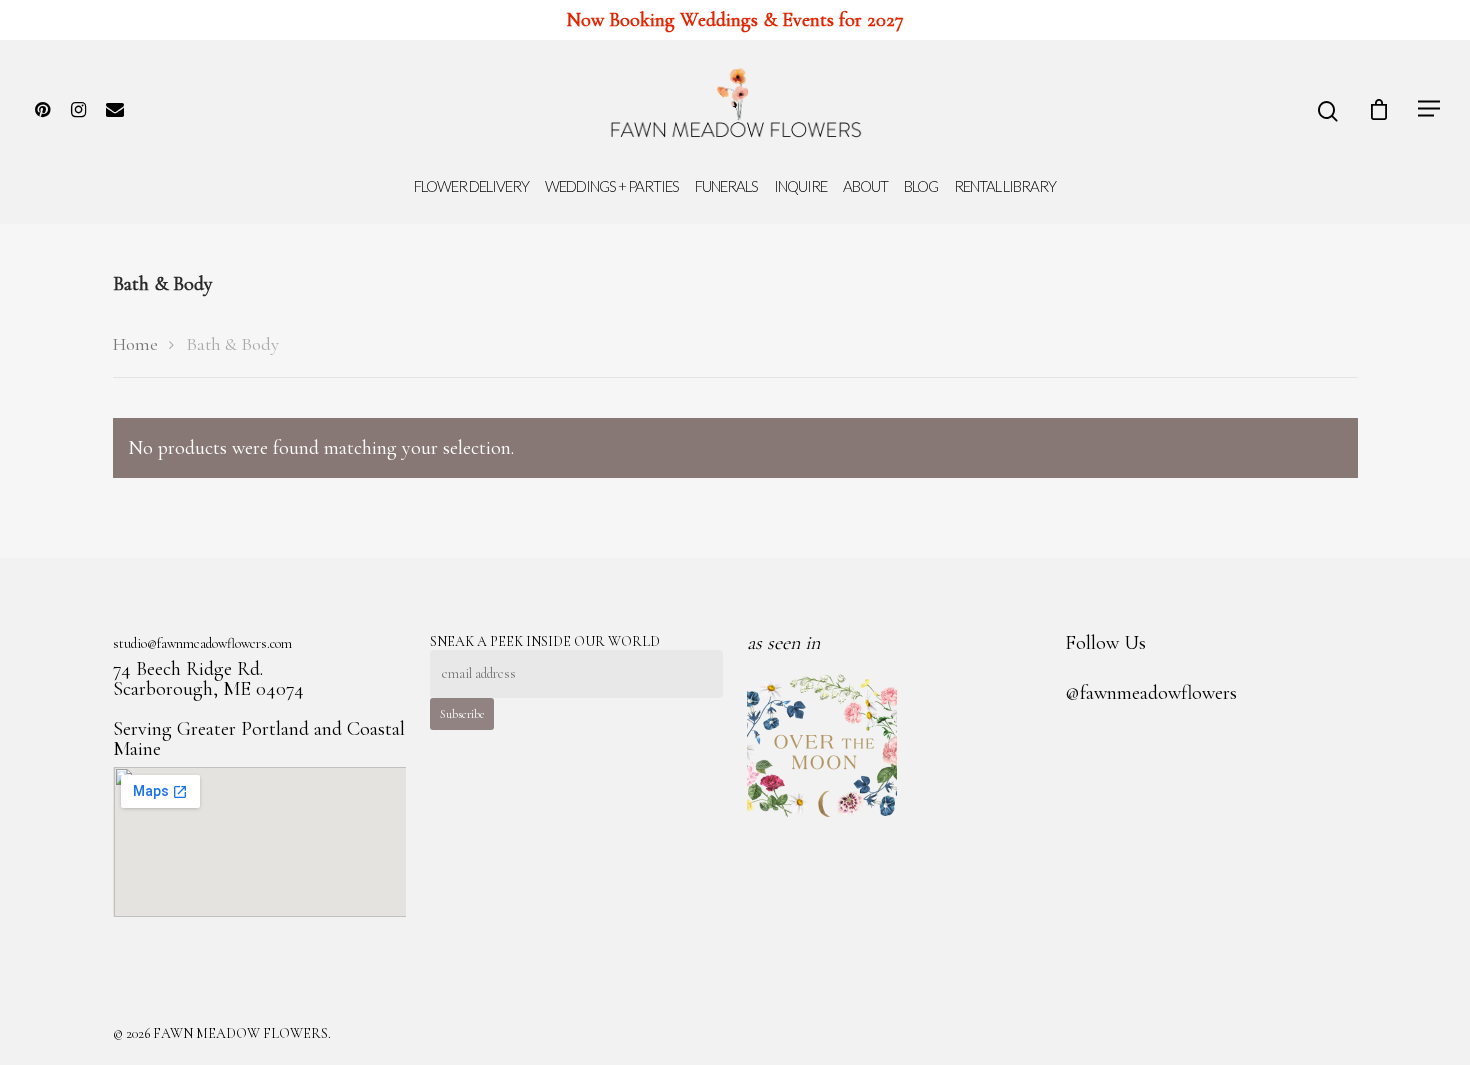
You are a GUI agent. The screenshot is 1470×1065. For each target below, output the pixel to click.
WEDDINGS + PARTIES (612, 186)
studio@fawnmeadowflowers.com (202, 644)
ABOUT (865, 186)
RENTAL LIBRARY (1005, 186)
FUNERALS (726, 186)
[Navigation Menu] (1430, 108)
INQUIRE (800, 186)
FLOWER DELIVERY (471, 186)
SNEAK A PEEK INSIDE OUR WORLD (545, 641)
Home (135, 344)
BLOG (921, 186)
